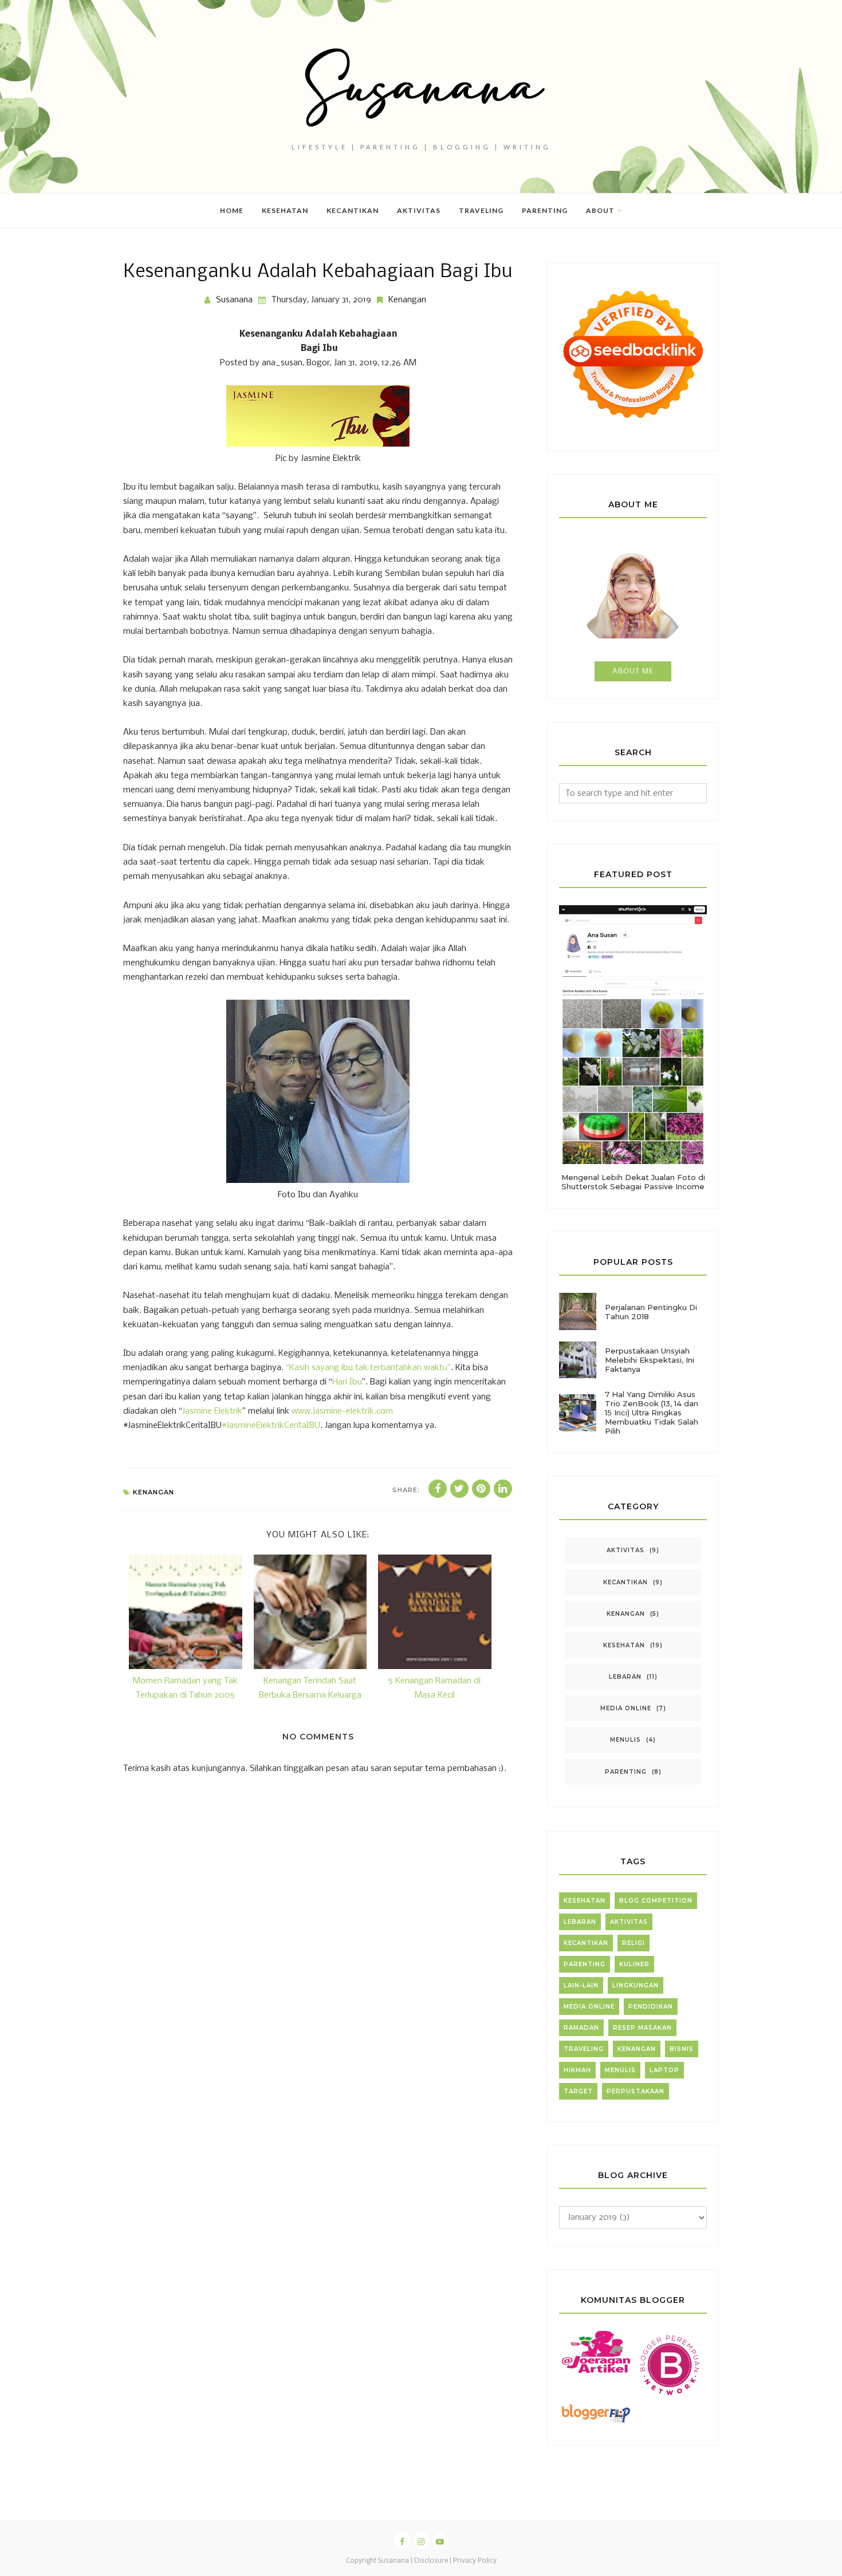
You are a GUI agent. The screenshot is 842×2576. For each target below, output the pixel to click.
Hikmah (577, 2070)
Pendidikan (651, 2007)
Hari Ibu (347, 1382)
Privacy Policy (475, 2561)
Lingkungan (636, 1985)
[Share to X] (459, 1489)
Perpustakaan (636, 2091)
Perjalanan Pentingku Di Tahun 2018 (651, 1312)
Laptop (664, 2070)
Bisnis (682, 2049)
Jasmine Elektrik (212, 1411)
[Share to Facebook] (438, 1489)
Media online (626, 1708)
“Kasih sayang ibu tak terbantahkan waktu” (368, 1368)
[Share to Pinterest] (481, 1489)
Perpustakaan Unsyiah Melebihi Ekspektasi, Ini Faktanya (650, 1360)
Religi (634, 1943)
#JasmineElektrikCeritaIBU (271, 1426)
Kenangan (407, 300)
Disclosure (431, 2561)
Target (578, 2091)
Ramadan (581, 2028)
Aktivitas (625, 1550)
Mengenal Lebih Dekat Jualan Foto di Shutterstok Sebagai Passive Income (633, 1182)
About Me (633, 671)
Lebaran (625, 1677)
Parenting (626, 1772)
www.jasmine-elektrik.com (342, 1411)
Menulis (625, 1740)
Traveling (584, 2049)
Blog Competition (656, 1901)
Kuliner (634, 1964)
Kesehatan (624, 1645)
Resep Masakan (642, 2028)
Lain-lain (581, 1985)
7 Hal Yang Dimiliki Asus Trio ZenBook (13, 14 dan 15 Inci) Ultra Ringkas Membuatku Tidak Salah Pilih (652, 1413)
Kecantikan (625, 1582)
